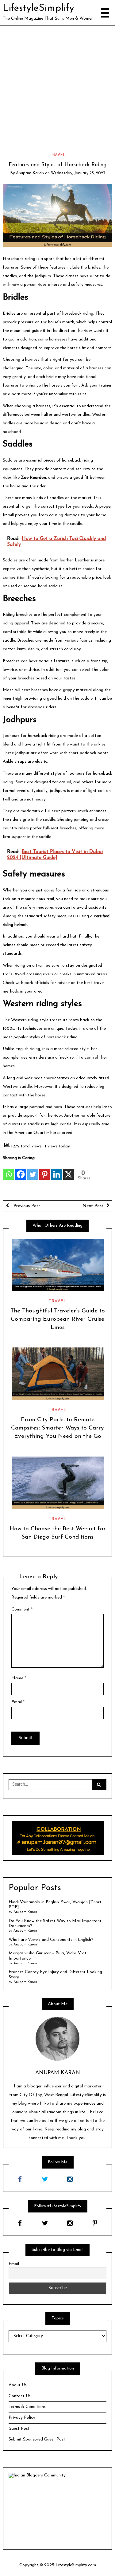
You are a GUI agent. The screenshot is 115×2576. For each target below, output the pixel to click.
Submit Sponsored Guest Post (37, 2439)
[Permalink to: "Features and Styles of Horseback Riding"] (58, 215)
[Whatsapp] (9, 1171)
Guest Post (19, 2429)
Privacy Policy (22, 2418)
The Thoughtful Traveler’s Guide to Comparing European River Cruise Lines (58, 1319)
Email (18, 1702)
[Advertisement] (57, 87)
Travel (58, 155)
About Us (18, 2385)
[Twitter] (33, 1171)
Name (19, 1678)
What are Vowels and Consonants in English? (51, 1940)
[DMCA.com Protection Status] (57, 2511)
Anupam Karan (30, 173)
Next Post (93, 1206)
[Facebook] (21, 1171)
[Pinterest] (45, 1171)
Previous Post (26, 1206)
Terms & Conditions (27, 2407)
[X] (69, 1171)
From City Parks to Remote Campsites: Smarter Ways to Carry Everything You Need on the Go (57, 1428)
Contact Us (20, 2396)
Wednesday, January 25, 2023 (78, 173)
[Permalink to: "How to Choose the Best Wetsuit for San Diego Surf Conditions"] (57, 1483)
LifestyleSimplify (38, 8)
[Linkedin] (57, 1171)
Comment (22, 1609)
